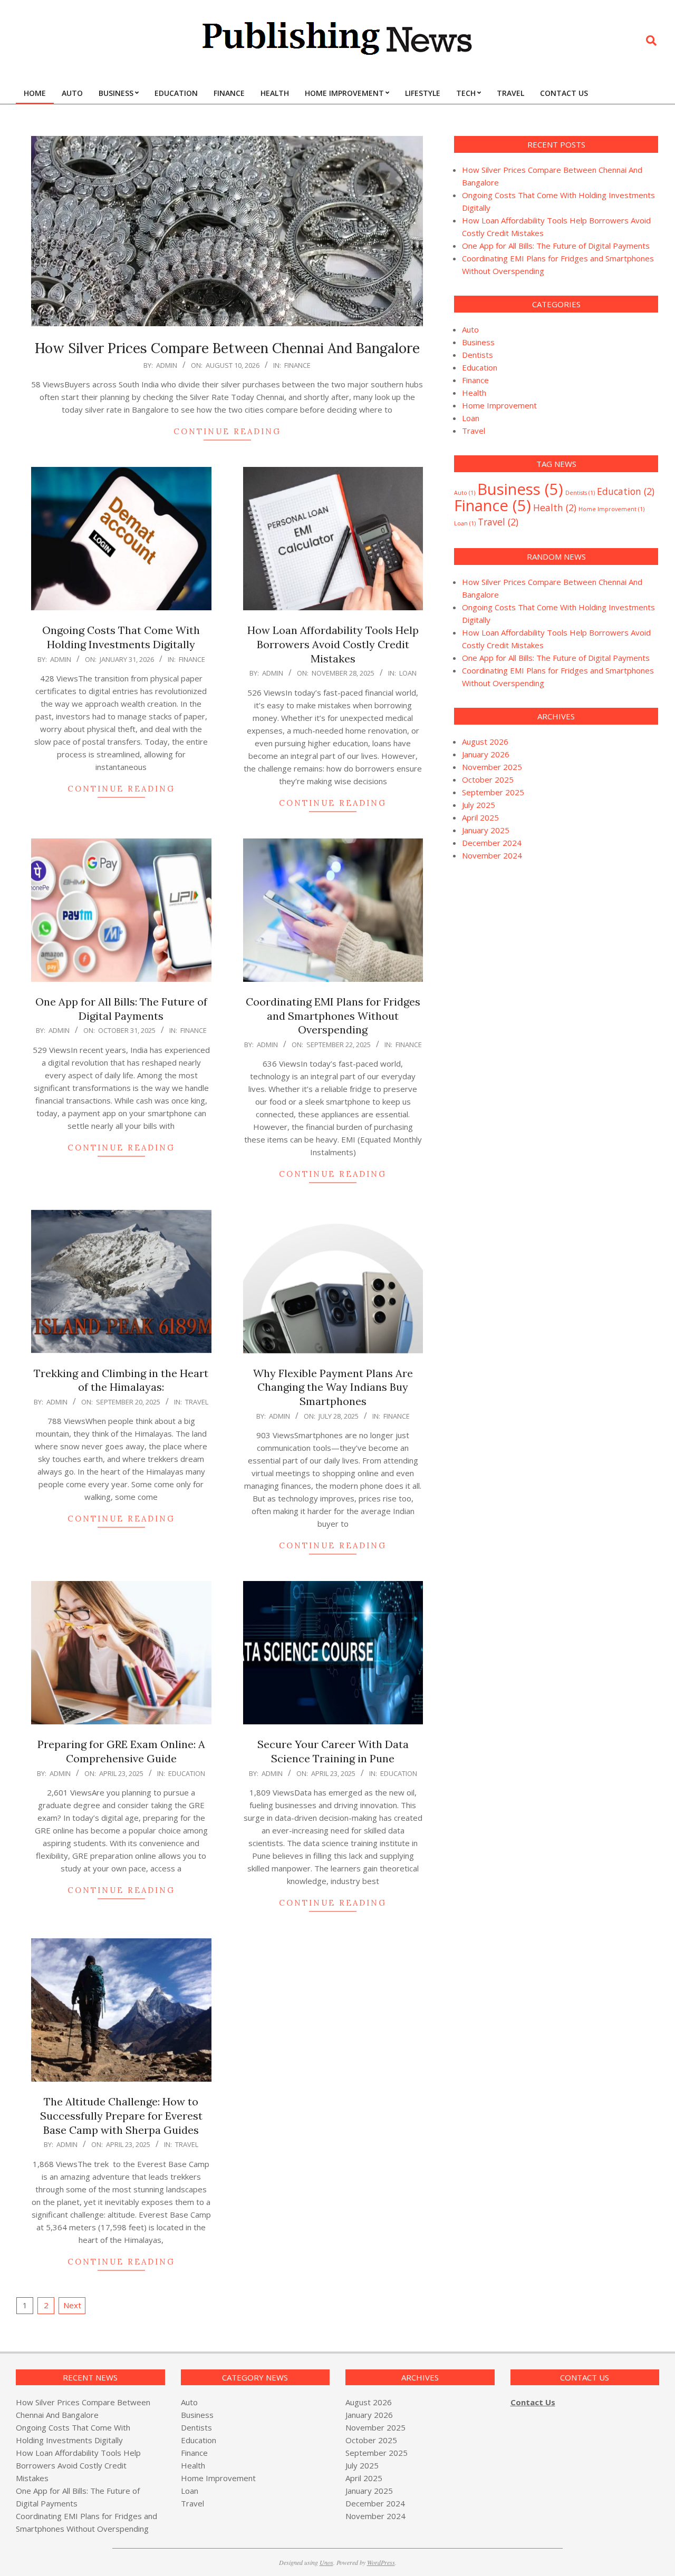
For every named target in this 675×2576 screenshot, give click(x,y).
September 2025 (493, 792)
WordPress (381, 2562)
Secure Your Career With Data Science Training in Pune (333, 1751)
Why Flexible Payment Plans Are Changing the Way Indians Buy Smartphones (333, 1387)
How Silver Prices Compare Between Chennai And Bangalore (227, 348)
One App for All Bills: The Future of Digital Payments (121, 1009)
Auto (470, 329)
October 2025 (488, 779)
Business (478, 342)
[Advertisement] (543, 959)
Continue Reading (227, 431)
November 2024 (492, 855)
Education (187, 1773)
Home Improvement (499, 405)
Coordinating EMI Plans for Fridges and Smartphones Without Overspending (333, 1016)
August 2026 (485, 741)
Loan (408, 673)
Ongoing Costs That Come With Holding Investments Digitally (121, 637)
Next (72, 2305)
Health (474, 393)
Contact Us (533, 2402)
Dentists (478, 355)
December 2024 (492, 843)
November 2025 (492, 767)
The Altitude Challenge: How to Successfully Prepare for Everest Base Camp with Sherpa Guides (121, 2115)
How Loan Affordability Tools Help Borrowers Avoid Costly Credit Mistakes (333, 644)
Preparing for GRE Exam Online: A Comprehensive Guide (121, 1751)
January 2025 (486, 830)
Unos (326, 2562)
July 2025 (479, 805)
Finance (297, 365)
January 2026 (486, 754)
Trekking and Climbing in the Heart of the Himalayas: (121, 1380)
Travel (197, 1402)
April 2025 (480, 817)
